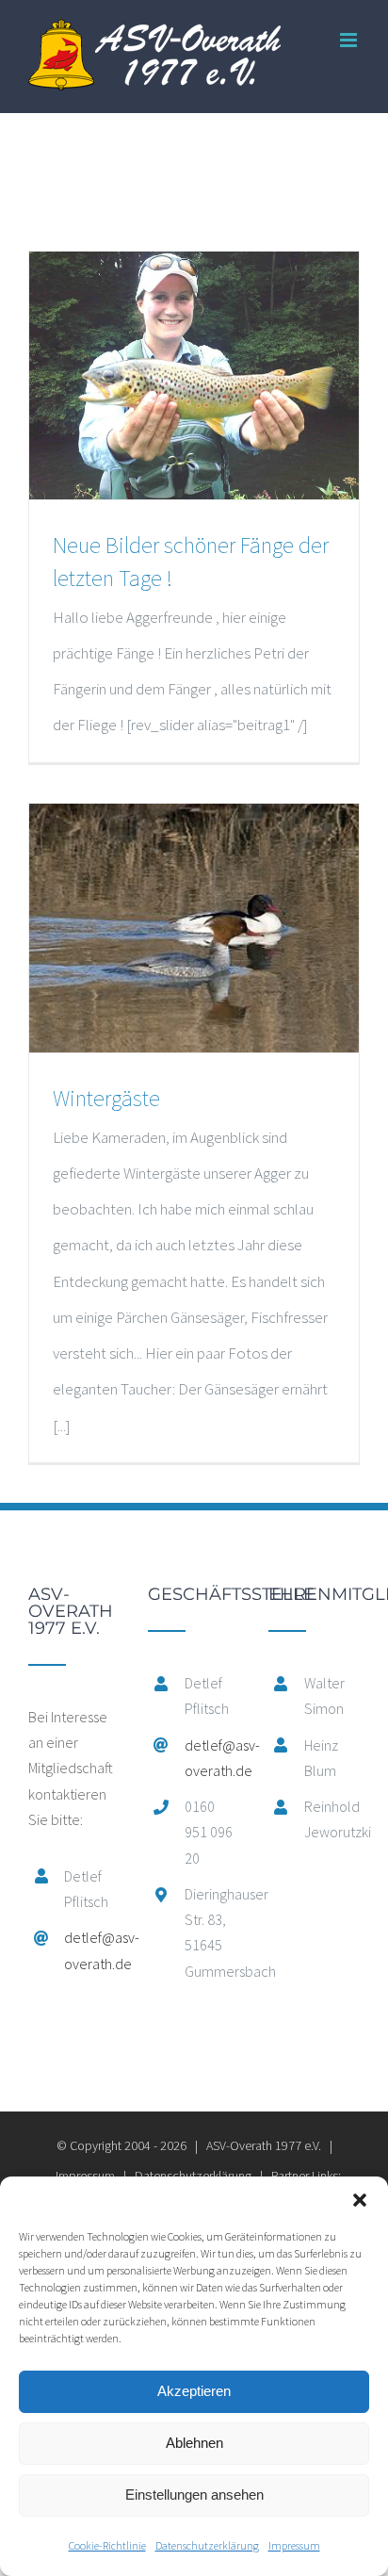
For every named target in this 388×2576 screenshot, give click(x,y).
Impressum (294, 2545)
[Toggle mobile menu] (350, 40)
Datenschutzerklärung (207, 2545)
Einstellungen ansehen (194, 2494)
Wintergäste (106, 1098)
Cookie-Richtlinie (107, 2545)
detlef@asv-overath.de (92, 1950)
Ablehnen (194, 2443)
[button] (360, 2200)
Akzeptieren (194, 2391)
